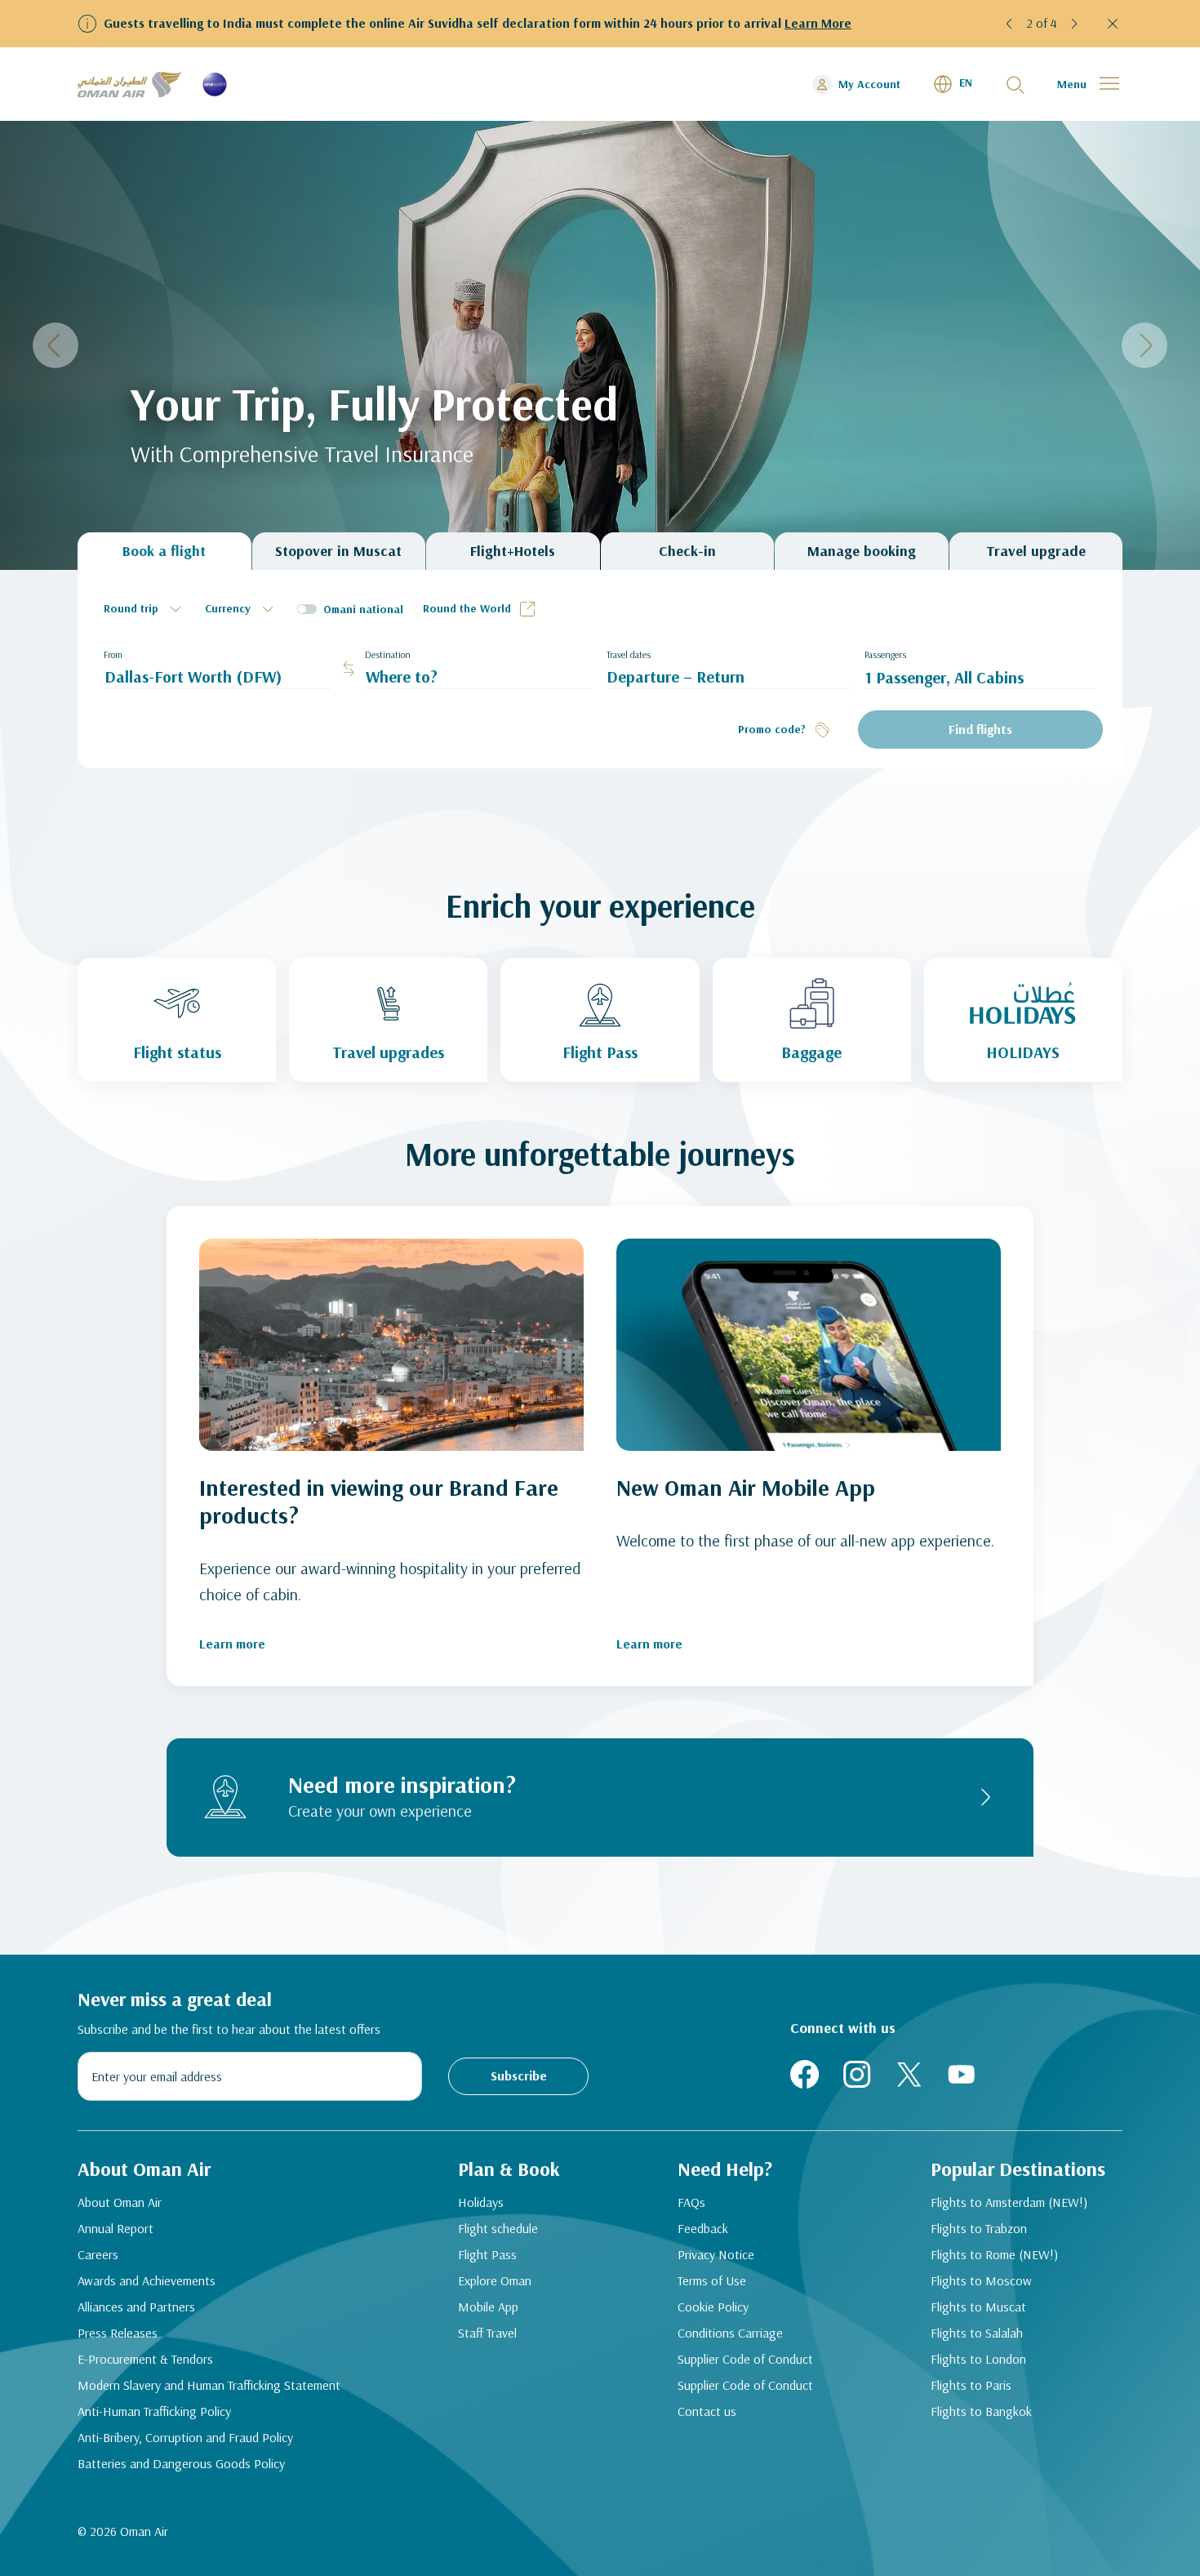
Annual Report (116, 2228)
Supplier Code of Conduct (745, 2359)
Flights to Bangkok (981, 2411)
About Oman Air (120, 2202)
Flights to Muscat (978, 2307)
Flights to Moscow (981, 2280)
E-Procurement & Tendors (145, 2359)
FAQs (691, 2202)
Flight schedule (498, 2228)
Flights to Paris (971, 2385)
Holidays (481, 2202)
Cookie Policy (713, 2307)
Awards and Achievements (147, 2280)
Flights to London (978, 2359)
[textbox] (144, 609)
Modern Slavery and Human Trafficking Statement (209, 2385)
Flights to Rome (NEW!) (994, 2254)
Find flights (980, 729)
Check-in (687, 551)
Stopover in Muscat (338, 551)
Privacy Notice (716, 2254)
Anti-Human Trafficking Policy (154, 2411)
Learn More (818, 23)
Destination (388, 654)
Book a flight (164, 551)
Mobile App (488, 2307)
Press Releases (118, 2333)
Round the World (467, 608)
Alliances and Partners (136, 2307)
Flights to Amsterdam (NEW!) (1009, 2202)
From (113, 654)
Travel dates (629, 654)
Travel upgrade (1036, 551)
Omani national (363, 609)
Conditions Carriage (730, 2333)
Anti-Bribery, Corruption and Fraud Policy (185, 2437)
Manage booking (862, 551)
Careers (98, 2254)
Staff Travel (487, 2333)
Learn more (232, 1644)
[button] (1010, 24)
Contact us (707, 2411)
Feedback (703, 2228)
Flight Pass (487, 2254)
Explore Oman (495, 2280)
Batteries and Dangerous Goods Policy (181, 2463)
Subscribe (519, 2075)
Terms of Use (712, 2280)
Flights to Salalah (977, 2333)
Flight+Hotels (513, 551)
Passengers (885, 654)
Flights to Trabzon (979, 2228)
